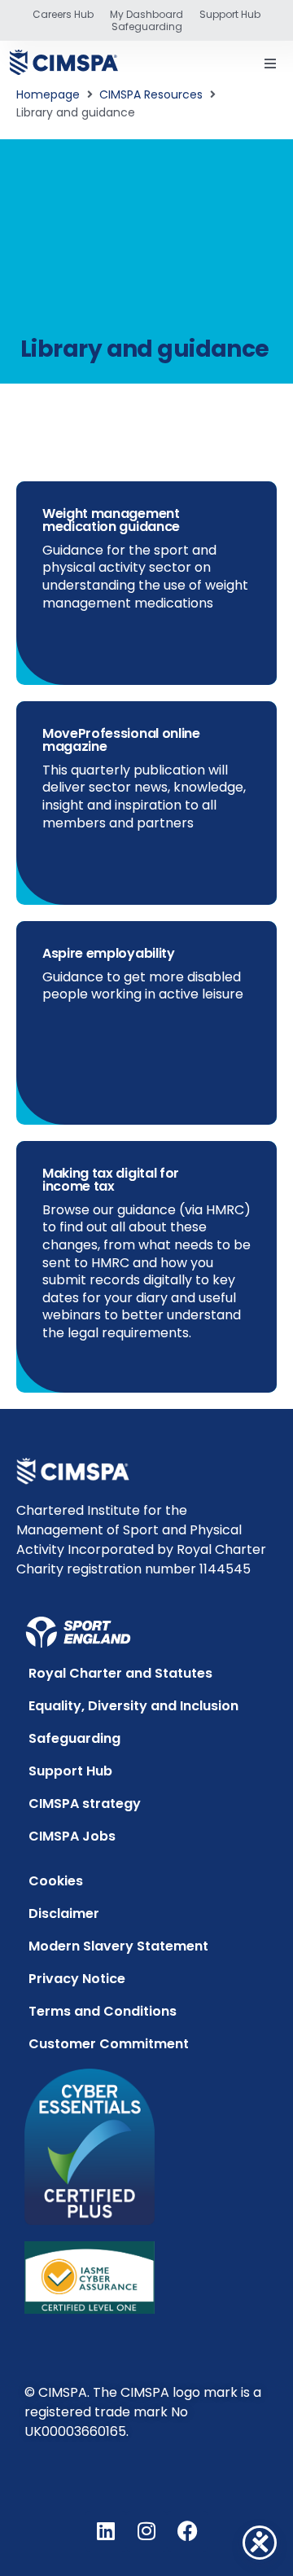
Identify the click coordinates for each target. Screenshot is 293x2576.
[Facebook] (187, 2531)
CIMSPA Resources (151, 94)
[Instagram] (146, 2531)
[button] (270, 64)
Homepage (48, 94)
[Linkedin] (106, 2531)
